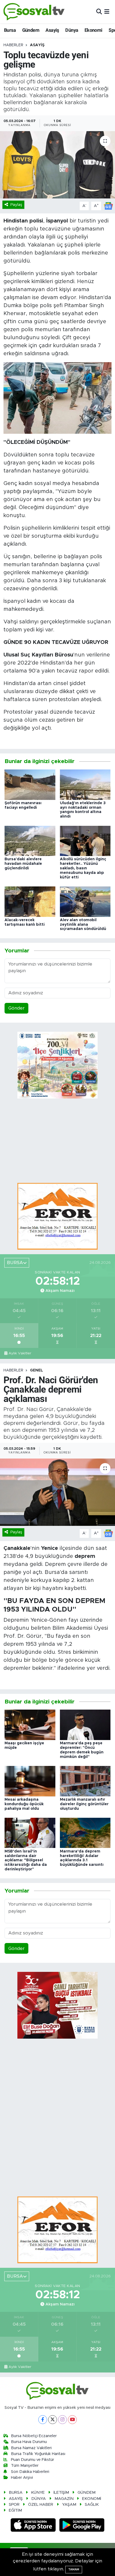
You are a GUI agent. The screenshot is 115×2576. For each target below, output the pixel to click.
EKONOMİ (92, 2499)
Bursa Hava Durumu (29, 2442)
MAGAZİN (64, 2499)
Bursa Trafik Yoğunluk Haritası (38, 2454)
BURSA (16, 2493)
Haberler (13, 45)
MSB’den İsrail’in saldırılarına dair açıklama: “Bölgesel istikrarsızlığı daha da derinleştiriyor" (26, 1860)
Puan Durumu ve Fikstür (32, 2460)
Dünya (72, 30)
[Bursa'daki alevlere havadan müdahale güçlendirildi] (30, 841)
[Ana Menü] (107, 12)
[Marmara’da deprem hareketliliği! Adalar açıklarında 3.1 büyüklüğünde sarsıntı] (85, 1833)
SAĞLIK (92, 2505)
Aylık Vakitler (20, 1353)
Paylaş (16, 205)
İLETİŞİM (61, 2493)
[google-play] (82, 2526)
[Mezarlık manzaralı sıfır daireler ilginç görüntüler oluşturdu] (85, 1781)
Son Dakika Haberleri (30, 2472)
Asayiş (52, 30)
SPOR (14, 2505)
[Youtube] (72, 2420)
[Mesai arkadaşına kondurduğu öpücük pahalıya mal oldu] (30, 1781)
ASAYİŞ (37, 45)
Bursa (10, 30)
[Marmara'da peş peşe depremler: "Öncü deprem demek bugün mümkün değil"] (85, 1725)
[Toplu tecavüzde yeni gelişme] (57, 165)
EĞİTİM (15, 2510)
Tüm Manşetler (25, 2466)
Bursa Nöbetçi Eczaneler (34, 2436)
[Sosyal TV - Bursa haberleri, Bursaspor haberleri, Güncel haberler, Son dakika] (34, 12)
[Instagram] (62, 2420)
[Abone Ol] (108, 206)
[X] (53, 2420)
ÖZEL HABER (41, 2505)
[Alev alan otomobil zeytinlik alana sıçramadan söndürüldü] (85, 901)
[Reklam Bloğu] (57, 1216)
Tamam (74, 2569)
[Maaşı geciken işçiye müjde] (30, 1725)
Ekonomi (93, 30)
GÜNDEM (87, 2493)
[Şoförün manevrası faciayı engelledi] (30, 784)
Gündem (31, 30)
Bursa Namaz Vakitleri (31, 2448)
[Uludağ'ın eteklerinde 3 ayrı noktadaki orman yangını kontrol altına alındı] (85, 784)
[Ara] (99, 12)
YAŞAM (69, 2505)
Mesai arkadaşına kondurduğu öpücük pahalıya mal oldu (24, 1804)
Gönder (16, 1008)
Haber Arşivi (22, 2478)
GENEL (37, 1370)
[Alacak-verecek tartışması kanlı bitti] (30, 901)
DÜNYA (39, 2499)
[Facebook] (43, 2420)
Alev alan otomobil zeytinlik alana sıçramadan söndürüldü (83, 925)
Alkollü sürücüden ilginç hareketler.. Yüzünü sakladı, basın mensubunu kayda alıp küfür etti (83, 868)
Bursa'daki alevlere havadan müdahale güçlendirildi (23, 864)
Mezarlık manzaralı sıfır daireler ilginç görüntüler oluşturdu (84, 1804)
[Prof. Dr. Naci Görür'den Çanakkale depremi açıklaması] (57, 1492)
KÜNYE (38, 2493)
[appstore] (34, 2526)
